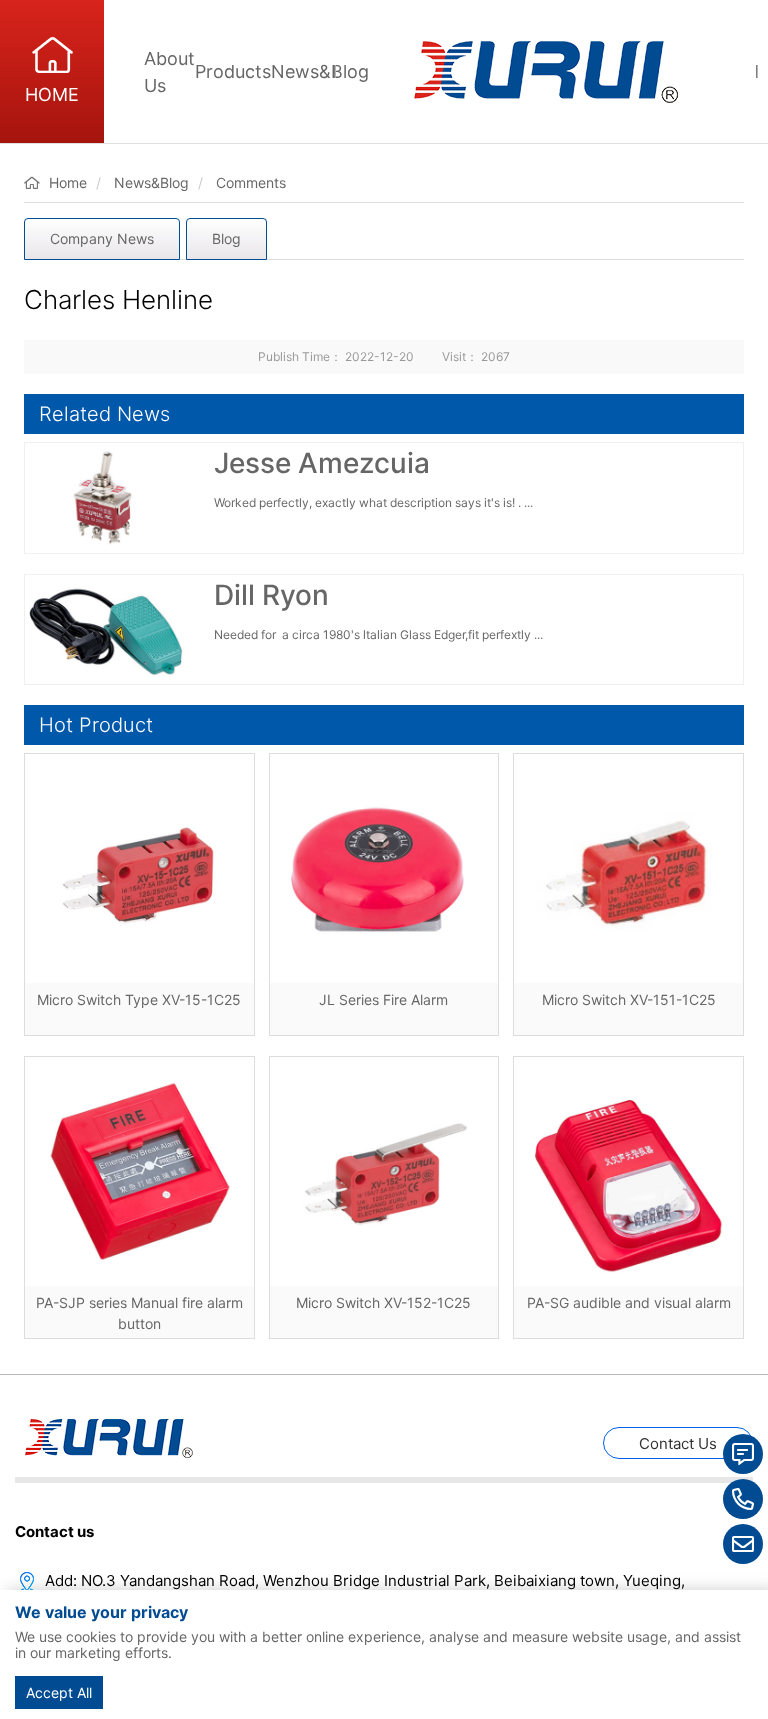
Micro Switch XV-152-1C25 (383, 1302)
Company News (102, 238)
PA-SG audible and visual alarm (629, 1302)
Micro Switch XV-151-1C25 (629, 999)
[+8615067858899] (743, 1499)
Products (233, 71)
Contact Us (678, 1443)
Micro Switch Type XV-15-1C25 (139, 999)
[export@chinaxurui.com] (743, 1544)
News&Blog (320, 71)
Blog (226, 238)
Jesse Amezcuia (322, 463)
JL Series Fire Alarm (383, 999)
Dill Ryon (271, 595)
